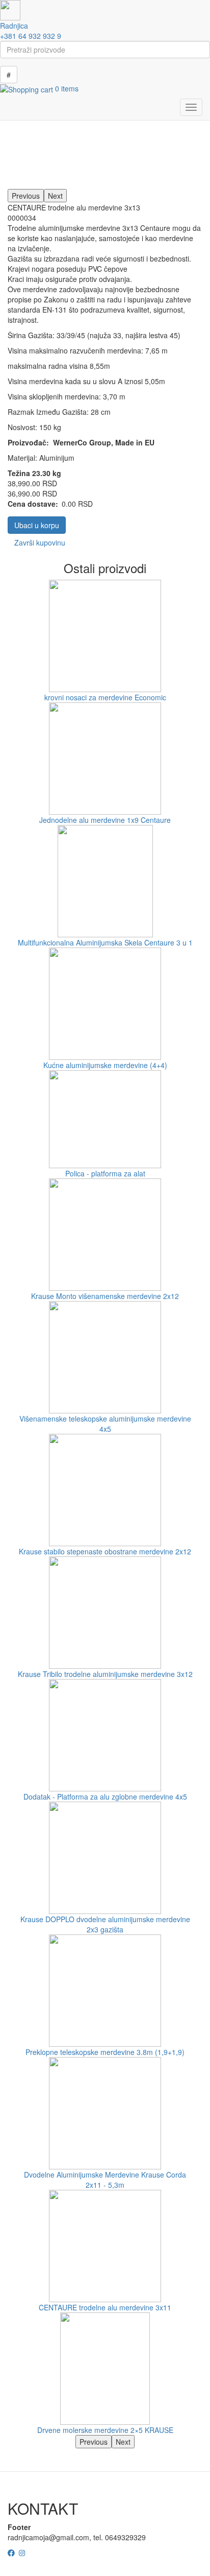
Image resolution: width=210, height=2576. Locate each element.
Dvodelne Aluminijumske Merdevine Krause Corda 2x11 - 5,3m (105, 2180)
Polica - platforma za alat (105, 1173)
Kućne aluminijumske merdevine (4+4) (105, 1065)
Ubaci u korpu (37, 525)
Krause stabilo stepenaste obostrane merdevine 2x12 (105, 1551)
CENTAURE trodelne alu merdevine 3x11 (105, 2307)
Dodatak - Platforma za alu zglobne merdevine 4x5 (105, 1797)
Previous (26, 196)
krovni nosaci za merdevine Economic (105, 697)
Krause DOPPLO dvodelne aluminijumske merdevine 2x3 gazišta (105, 1924)
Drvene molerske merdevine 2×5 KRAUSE (105, 2430)
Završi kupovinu (40, 542)
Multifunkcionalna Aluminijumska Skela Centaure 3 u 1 (105, 942)
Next (55, 196)
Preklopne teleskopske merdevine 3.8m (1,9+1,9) (105, 2052)
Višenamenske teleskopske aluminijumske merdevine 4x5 (105, 1424)
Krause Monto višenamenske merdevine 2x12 (105, 1296)
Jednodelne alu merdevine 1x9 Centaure (105, 820)
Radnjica (14, 26)
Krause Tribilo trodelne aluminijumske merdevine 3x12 (105, 1674)
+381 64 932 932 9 (31, 36)
